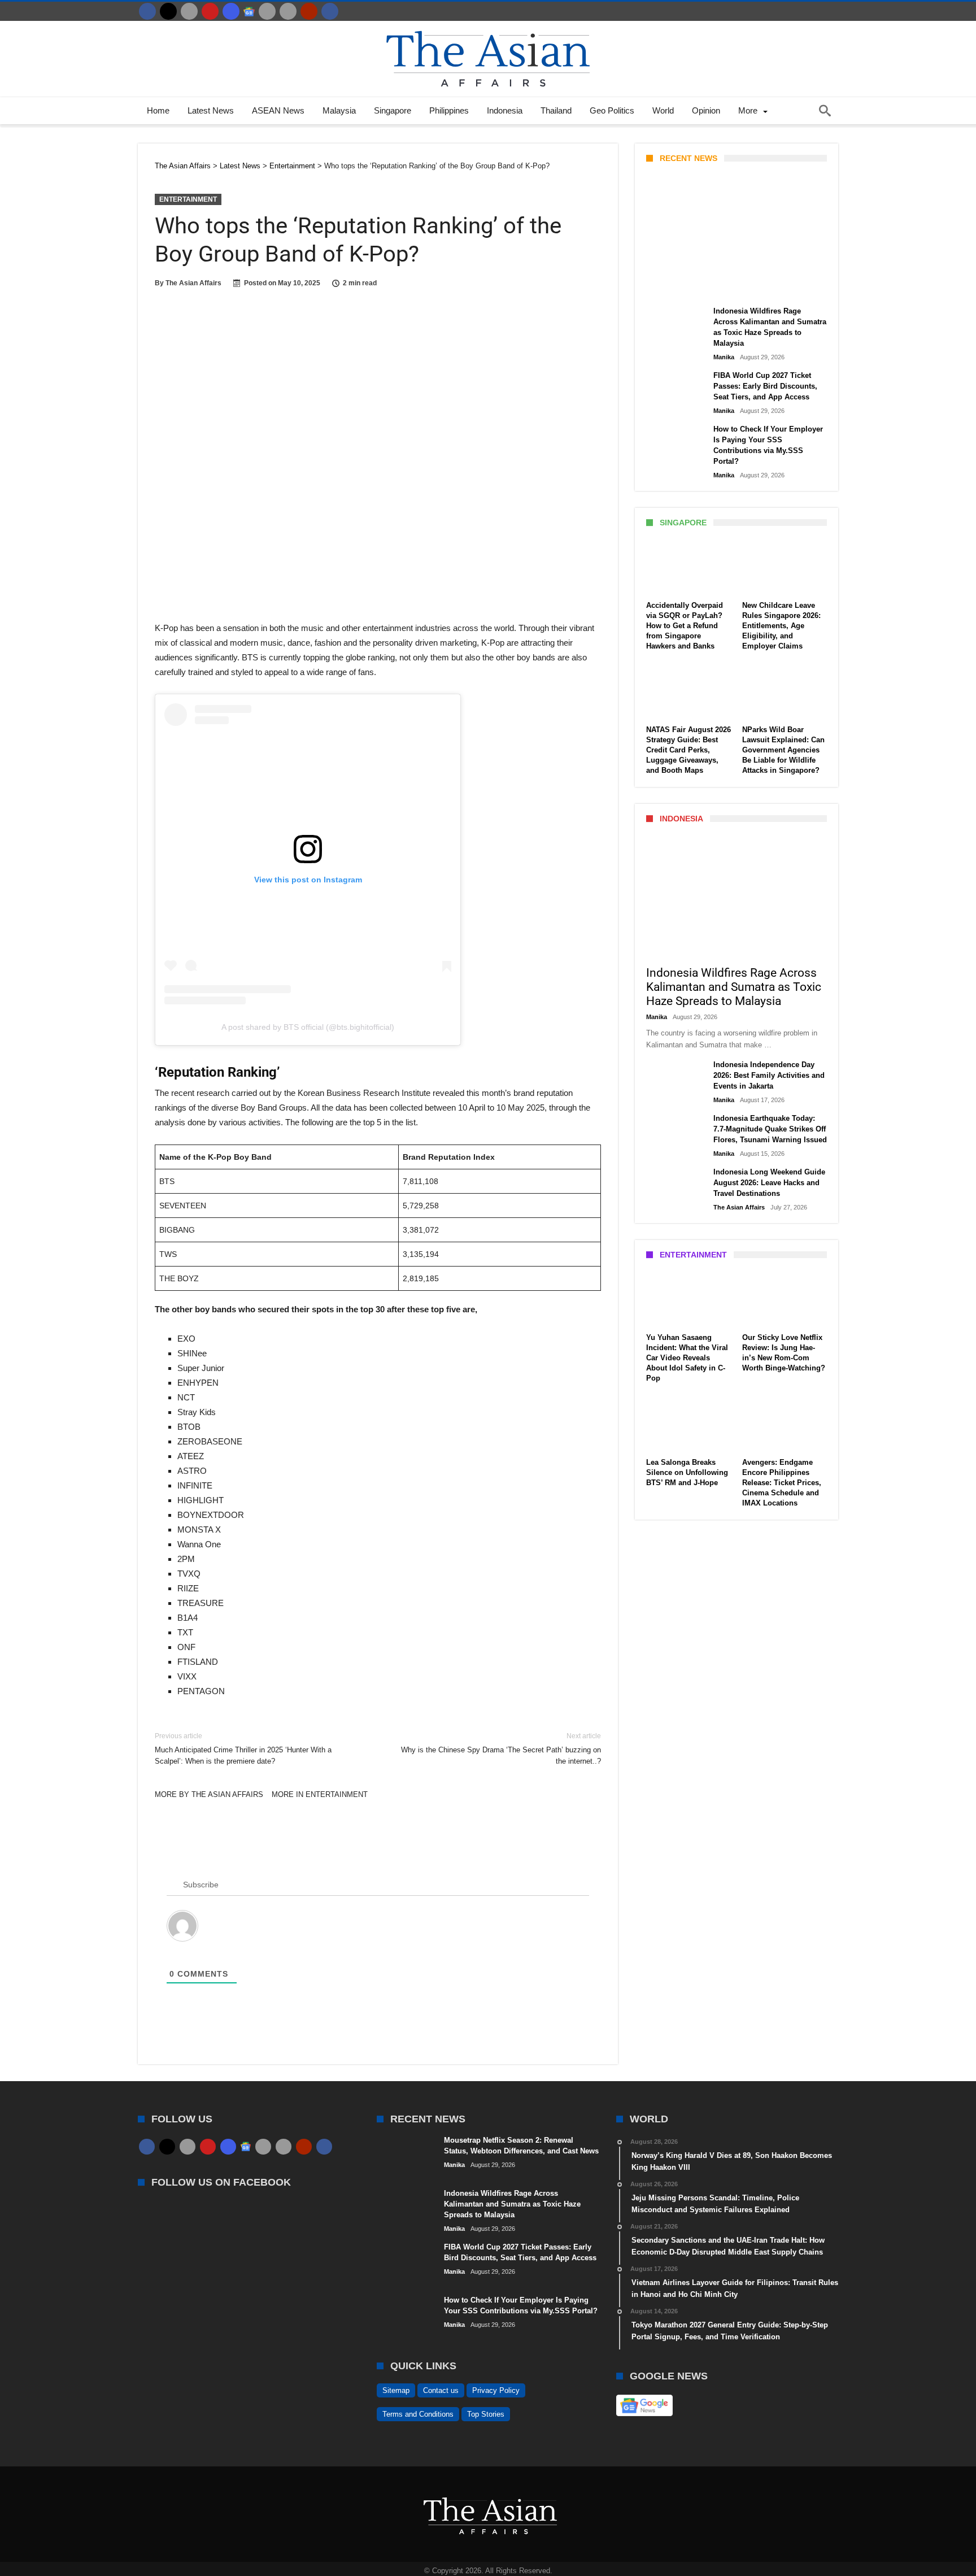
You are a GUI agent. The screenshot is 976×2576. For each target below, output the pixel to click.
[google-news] (249, 11)
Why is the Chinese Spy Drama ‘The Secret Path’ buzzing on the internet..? (501, 1749)
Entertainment (188, 199)
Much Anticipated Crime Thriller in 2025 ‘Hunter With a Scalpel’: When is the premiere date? (243, 1749)
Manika (666, 286)
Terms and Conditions (418, 2414)
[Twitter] (168, 11)
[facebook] (147, 11)
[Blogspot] (288, 11)
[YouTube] (210, 11)
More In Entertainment (320, 1794)
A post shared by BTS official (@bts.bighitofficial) (308, 1027)
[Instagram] (231, 11)
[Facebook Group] (330, 11)
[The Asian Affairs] (488, 26)
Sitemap (396, 2390)
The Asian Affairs (193, 283)
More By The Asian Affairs (209, 1794)
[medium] (189, 11)
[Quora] (309, 11)
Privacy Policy (496, 2390)
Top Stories (486, 2414)
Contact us (441, 2390)
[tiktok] (267, 11)
